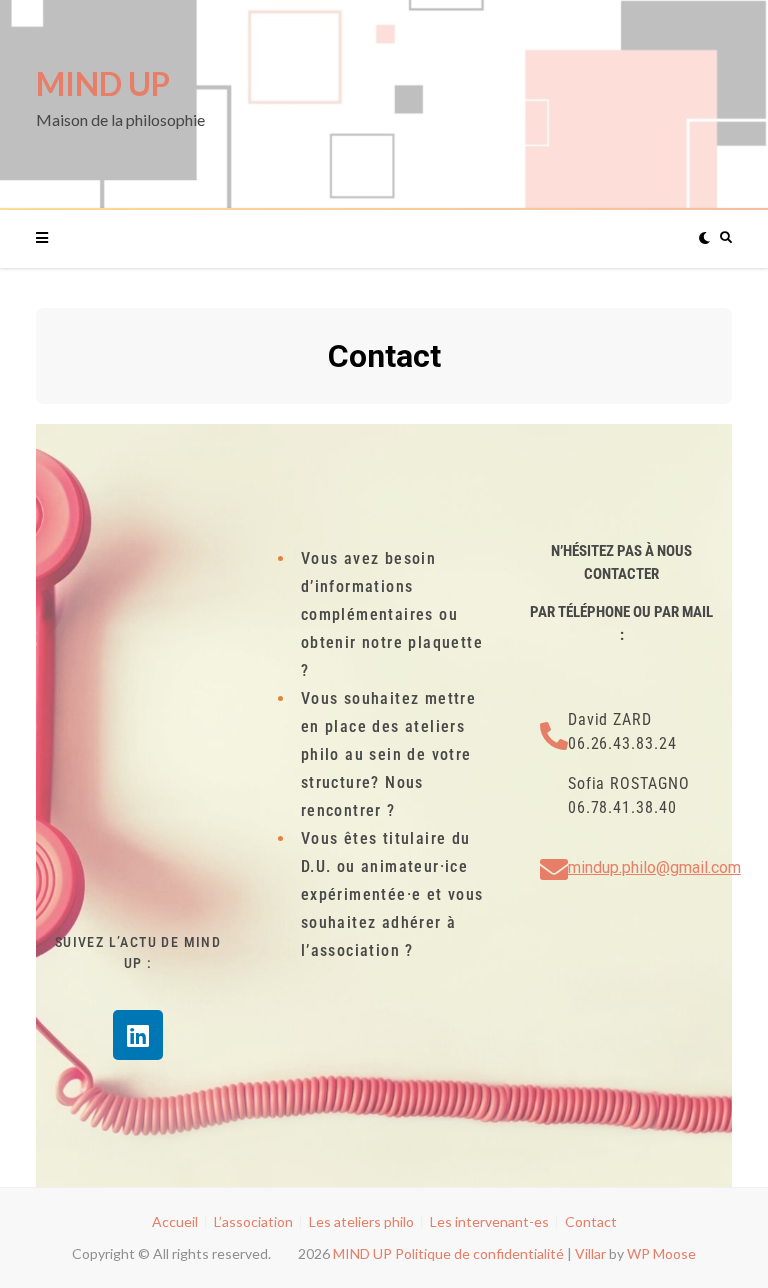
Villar (590, 1253)
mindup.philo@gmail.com (654, 867)
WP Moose (661, 1253)
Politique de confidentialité (479, 1253)
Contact (591, 1221)
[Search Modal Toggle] (722, 238)
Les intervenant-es (489, 1221)
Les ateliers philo (361, 1221)
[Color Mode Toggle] (700, 238)
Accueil (175, 1221)
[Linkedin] (138, 1035)
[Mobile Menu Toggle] (53, 238)
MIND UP (103, 83)
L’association (253, 1221)
